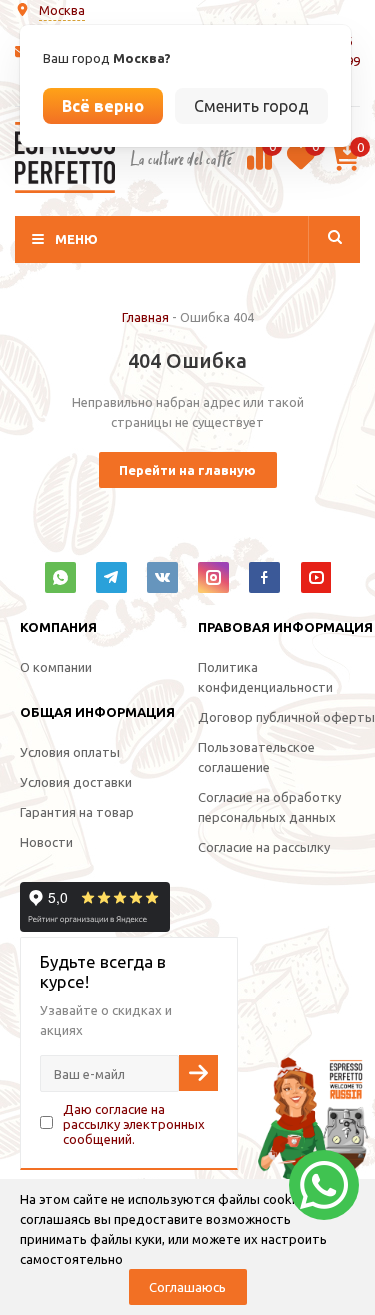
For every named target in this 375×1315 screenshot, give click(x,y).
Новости (46, 842)
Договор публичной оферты (286, 717)
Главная (145, 317)
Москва (62, 10)
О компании (56, 667)
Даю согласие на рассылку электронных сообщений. (134, 1124)
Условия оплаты (70, 752)
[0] (259, 167)
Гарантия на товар (77, 812)
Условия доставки (76, 782)
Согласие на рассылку (264, 847)
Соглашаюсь (187, 1287)
